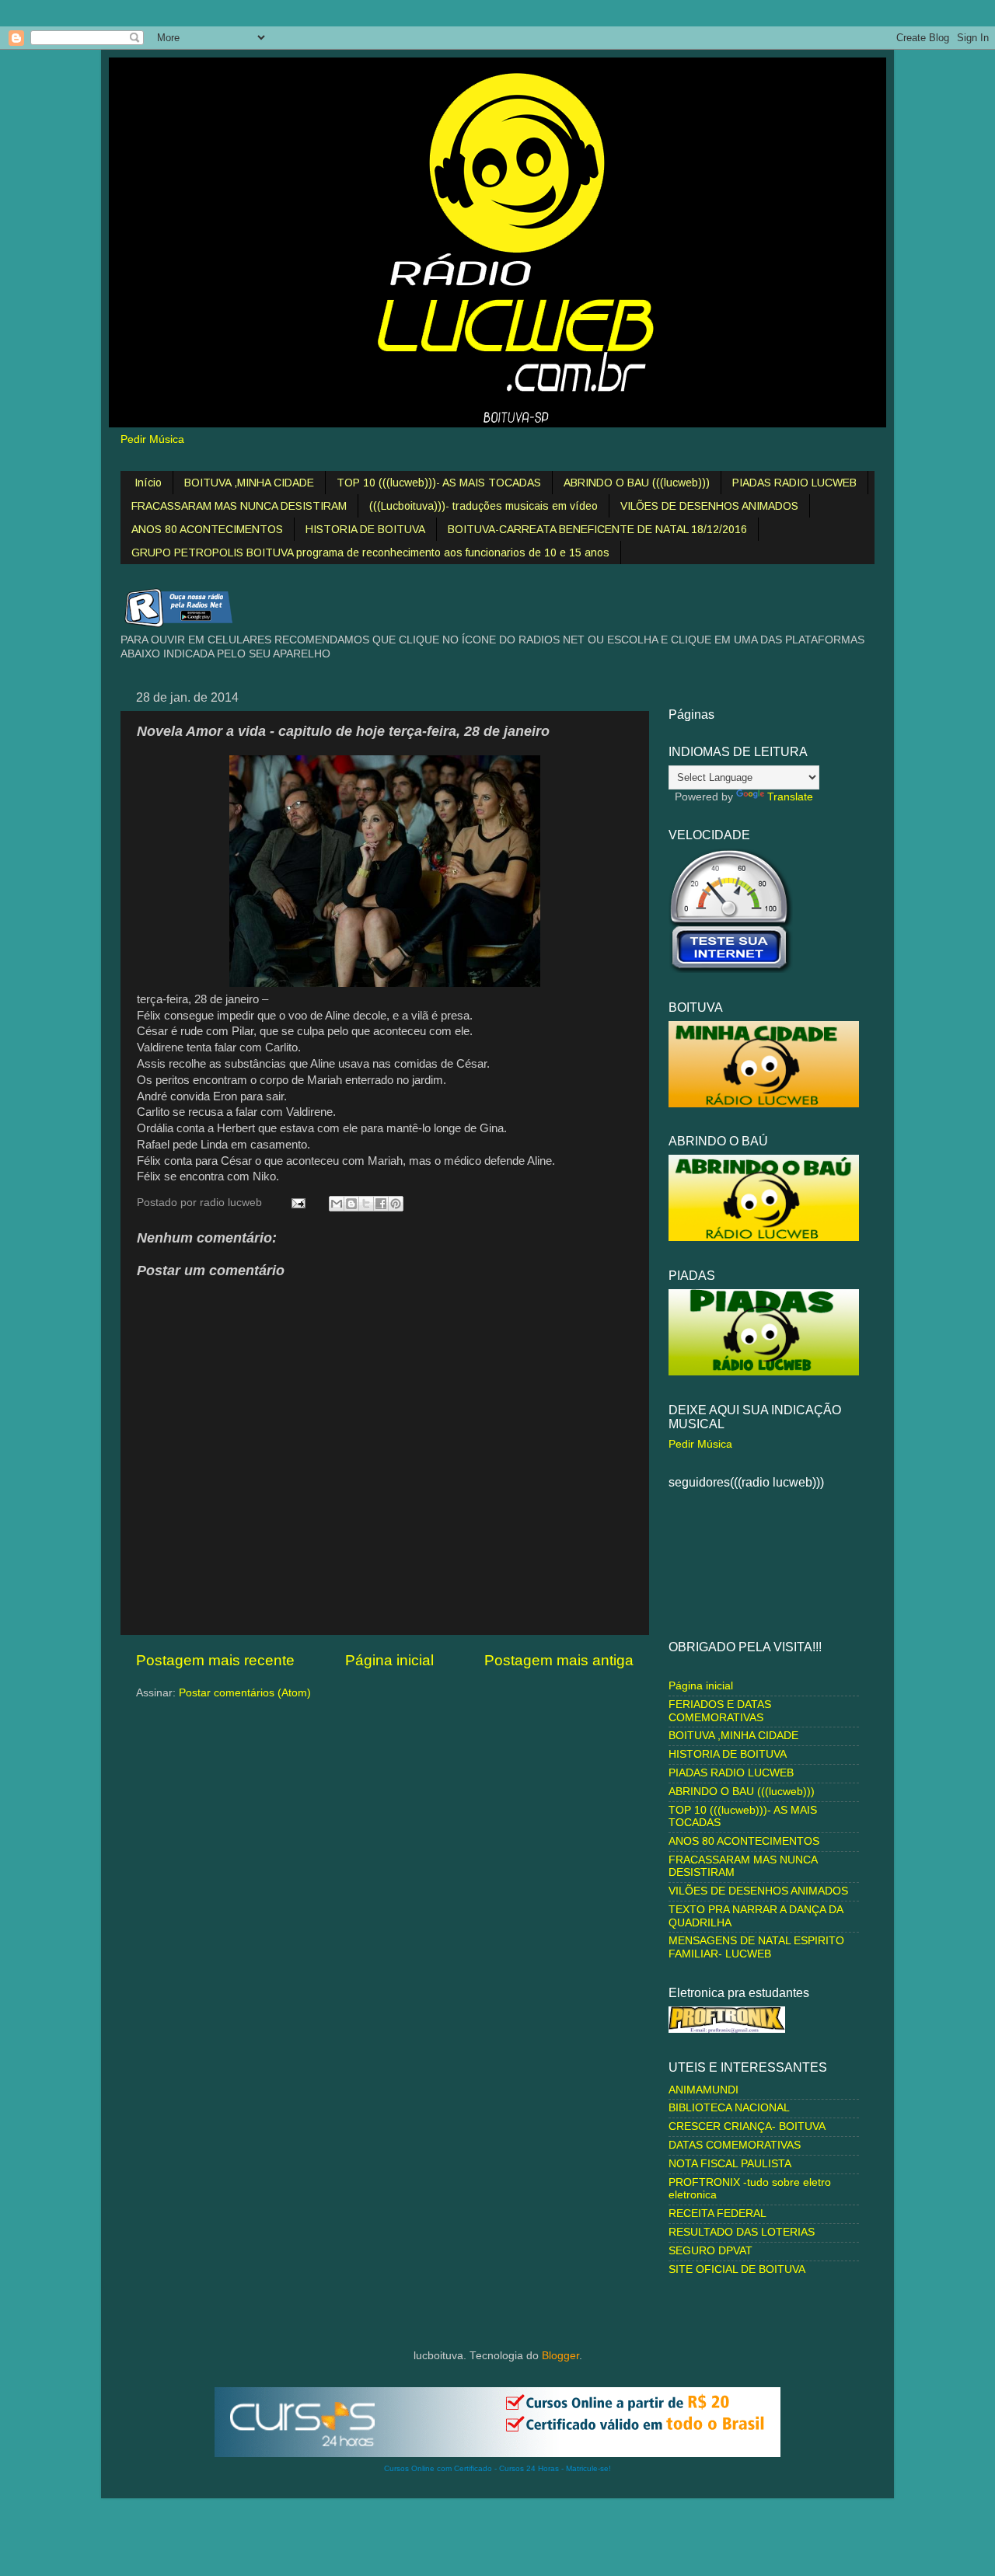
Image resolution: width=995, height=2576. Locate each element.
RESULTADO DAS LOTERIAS (742, 2232)
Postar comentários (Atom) (245, 1693)
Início (148, 483)
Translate (790, 797)
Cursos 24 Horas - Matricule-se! (555, 2468)
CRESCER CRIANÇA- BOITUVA (747, 2126)
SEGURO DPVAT (710, 2251)
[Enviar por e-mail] (337, 1204)
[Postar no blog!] (351, 1204)
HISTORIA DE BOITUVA (365, 529)
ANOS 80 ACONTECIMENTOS (207, 529)
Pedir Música (152, 439)
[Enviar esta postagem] (297, 1203)
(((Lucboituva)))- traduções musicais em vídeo (484, 506)
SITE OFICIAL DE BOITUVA (737, 2269)
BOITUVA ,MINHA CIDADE (249, 483)
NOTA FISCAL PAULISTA (730, 2164)
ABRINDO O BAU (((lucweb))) (637, 483)
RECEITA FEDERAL (717, 2213)
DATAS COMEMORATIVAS (735, 2145)
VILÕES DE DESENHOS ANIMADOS (709, 506)
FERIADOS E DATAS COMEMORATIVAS (720, 1711)
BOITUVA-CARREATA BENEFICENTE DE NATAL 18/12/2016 (597, 529)
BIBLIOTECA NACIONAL (729, 2108)
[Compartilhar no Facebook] (381, 1204)
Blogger (560, 2356)
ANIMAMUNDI (703, 2090)
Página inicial (389, 1660)
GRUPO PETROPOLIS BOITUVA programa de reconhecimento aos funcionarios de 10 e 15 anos (370, 552)
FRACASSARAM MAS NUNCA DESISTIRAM (239, 506)
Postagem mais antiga (559, 1660)
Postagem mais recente (215, 1660)
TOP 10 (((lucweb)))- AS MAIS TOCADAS (439, 483)
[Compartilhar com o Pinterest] (396, 1204)
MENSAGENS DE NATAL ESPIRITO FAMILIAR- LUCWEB (756, 1947)
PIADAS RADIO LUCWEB (794, 483)
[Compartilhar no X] (366, 1204)
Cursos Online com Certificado (438, 2468)
